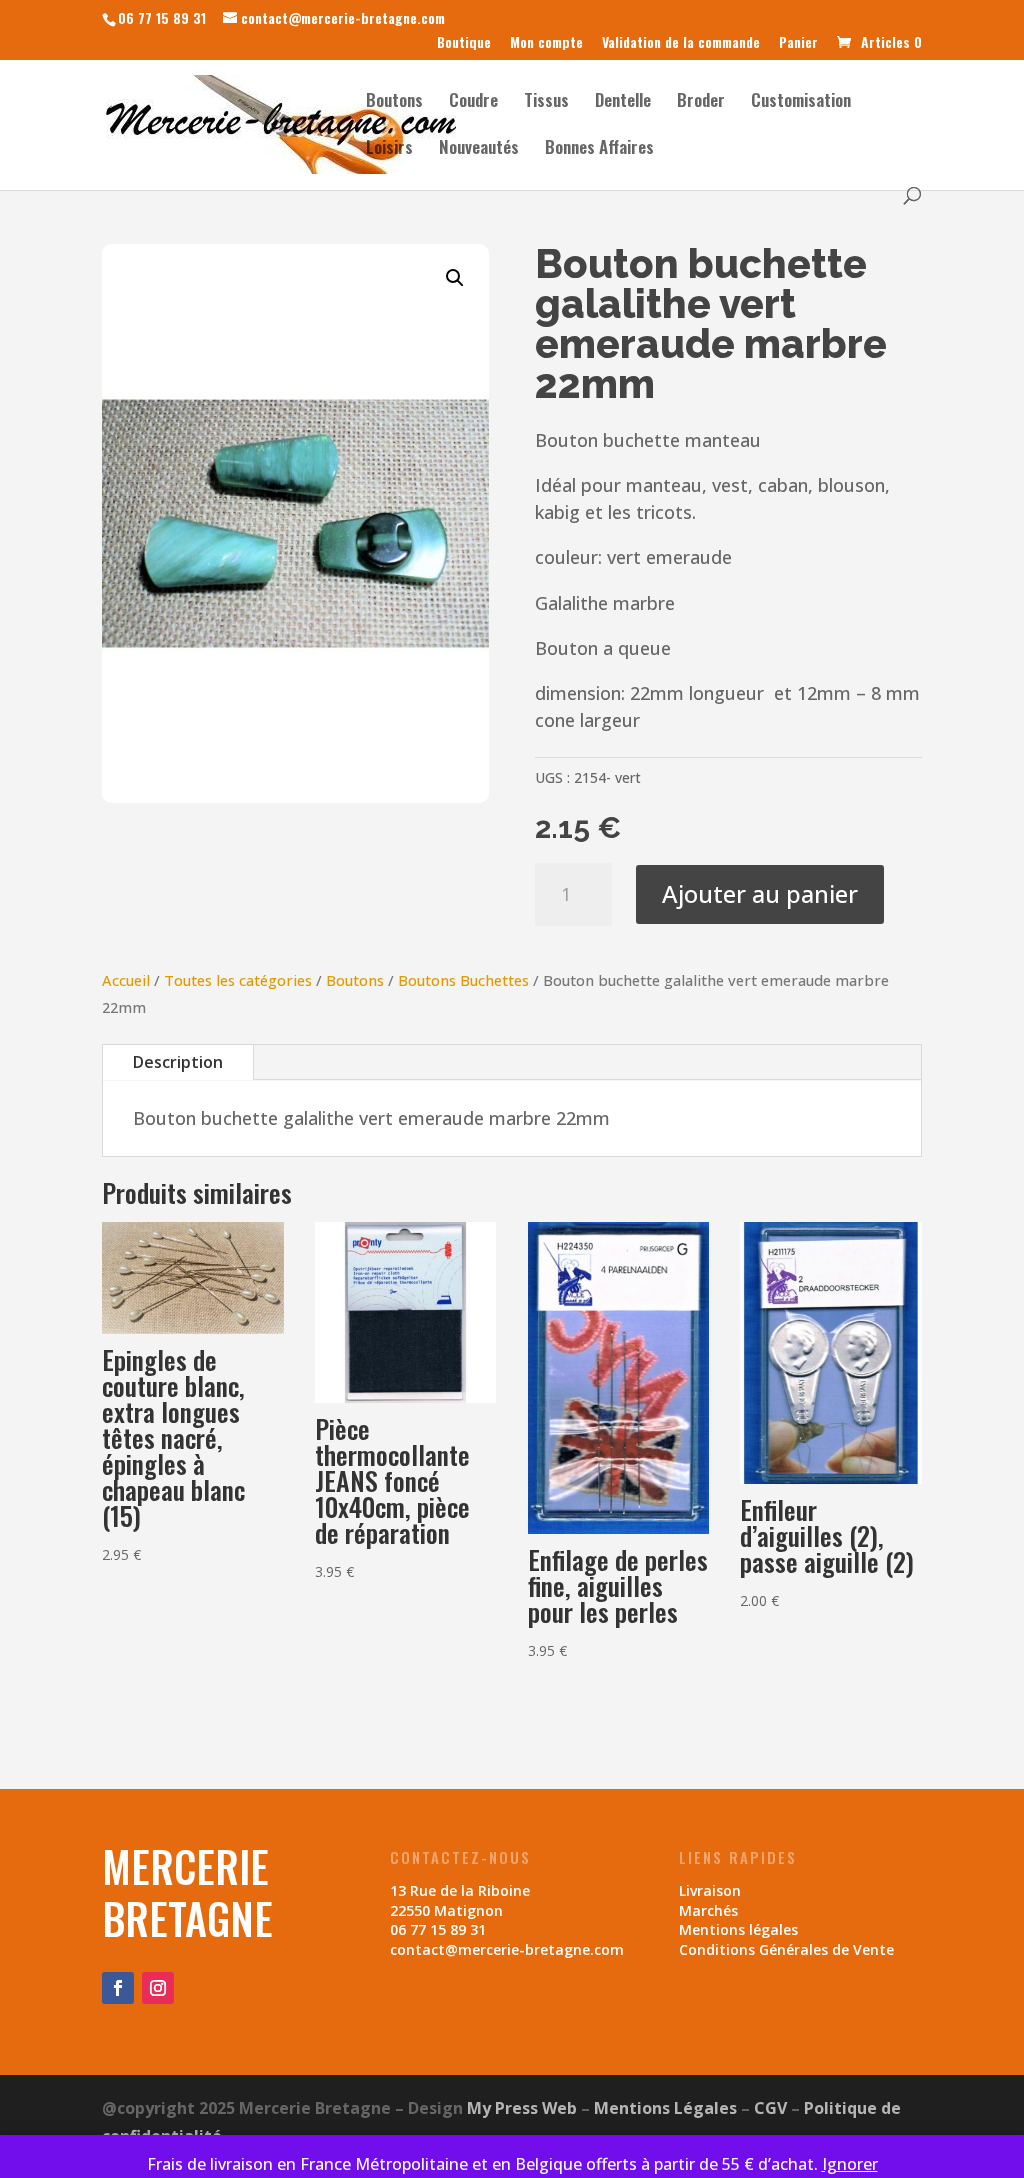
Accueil (126, 980)
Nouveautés (479, 149)
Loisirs (389, 149)
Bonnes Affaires (599, 149)
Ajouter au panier (760, 893)
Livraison (710, 1890)
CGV (770, 2108)
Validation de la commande (681, 43)
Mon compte (546, 43)
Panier (798, 43)
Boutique (464, 43)
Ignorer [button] (850, 2164)
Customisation (801, 102)
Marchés (708, 1910)
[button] (455, 278)
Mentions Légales (665, 2108)
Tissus (546, 102)
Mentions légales (738, 1929)
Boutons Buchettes (463, 980)
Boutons (394, 102)
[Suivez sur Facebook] (118, 1988)
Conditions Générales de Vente (786, 1949)
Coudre (473, 102)
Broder (701, 102)
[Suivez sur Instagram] (158, 1988)
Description (178, 1062)
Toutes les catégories (238, 980)
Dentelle (623, 102)
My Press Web (522, 2108)
